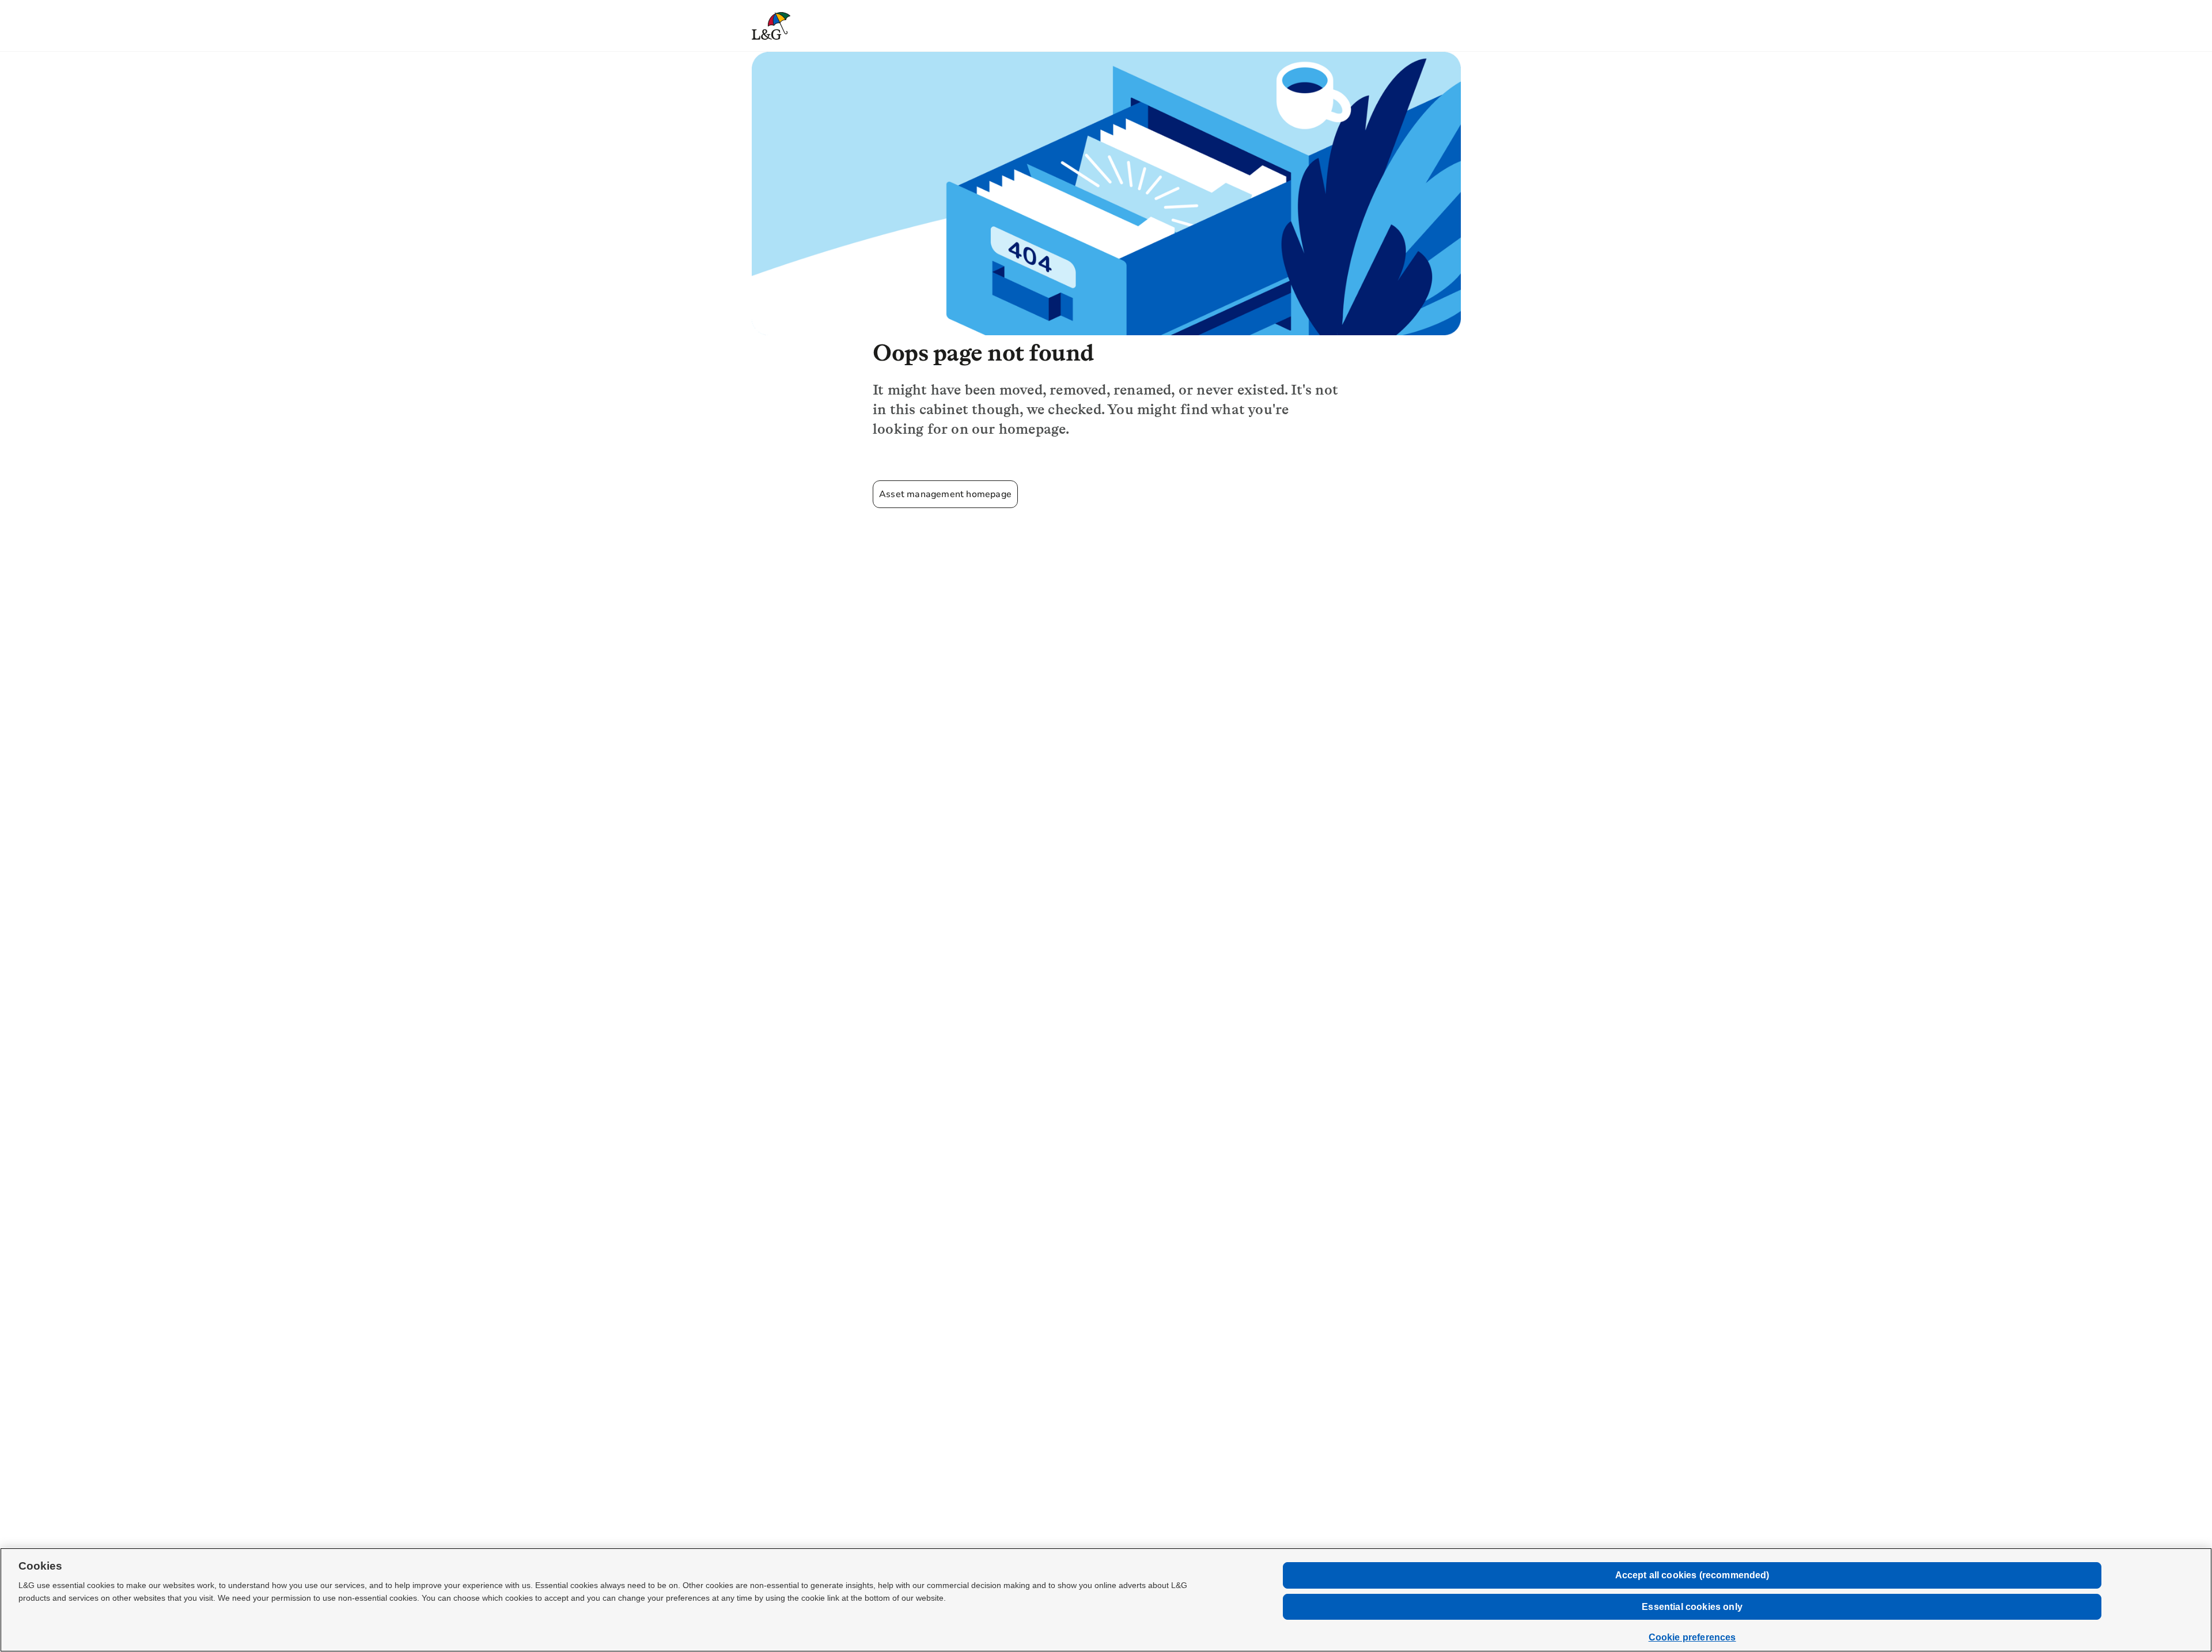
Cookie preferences (1692, 1637)
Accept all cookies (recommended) (1692, 1575)
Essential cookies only (1692, 1607)
